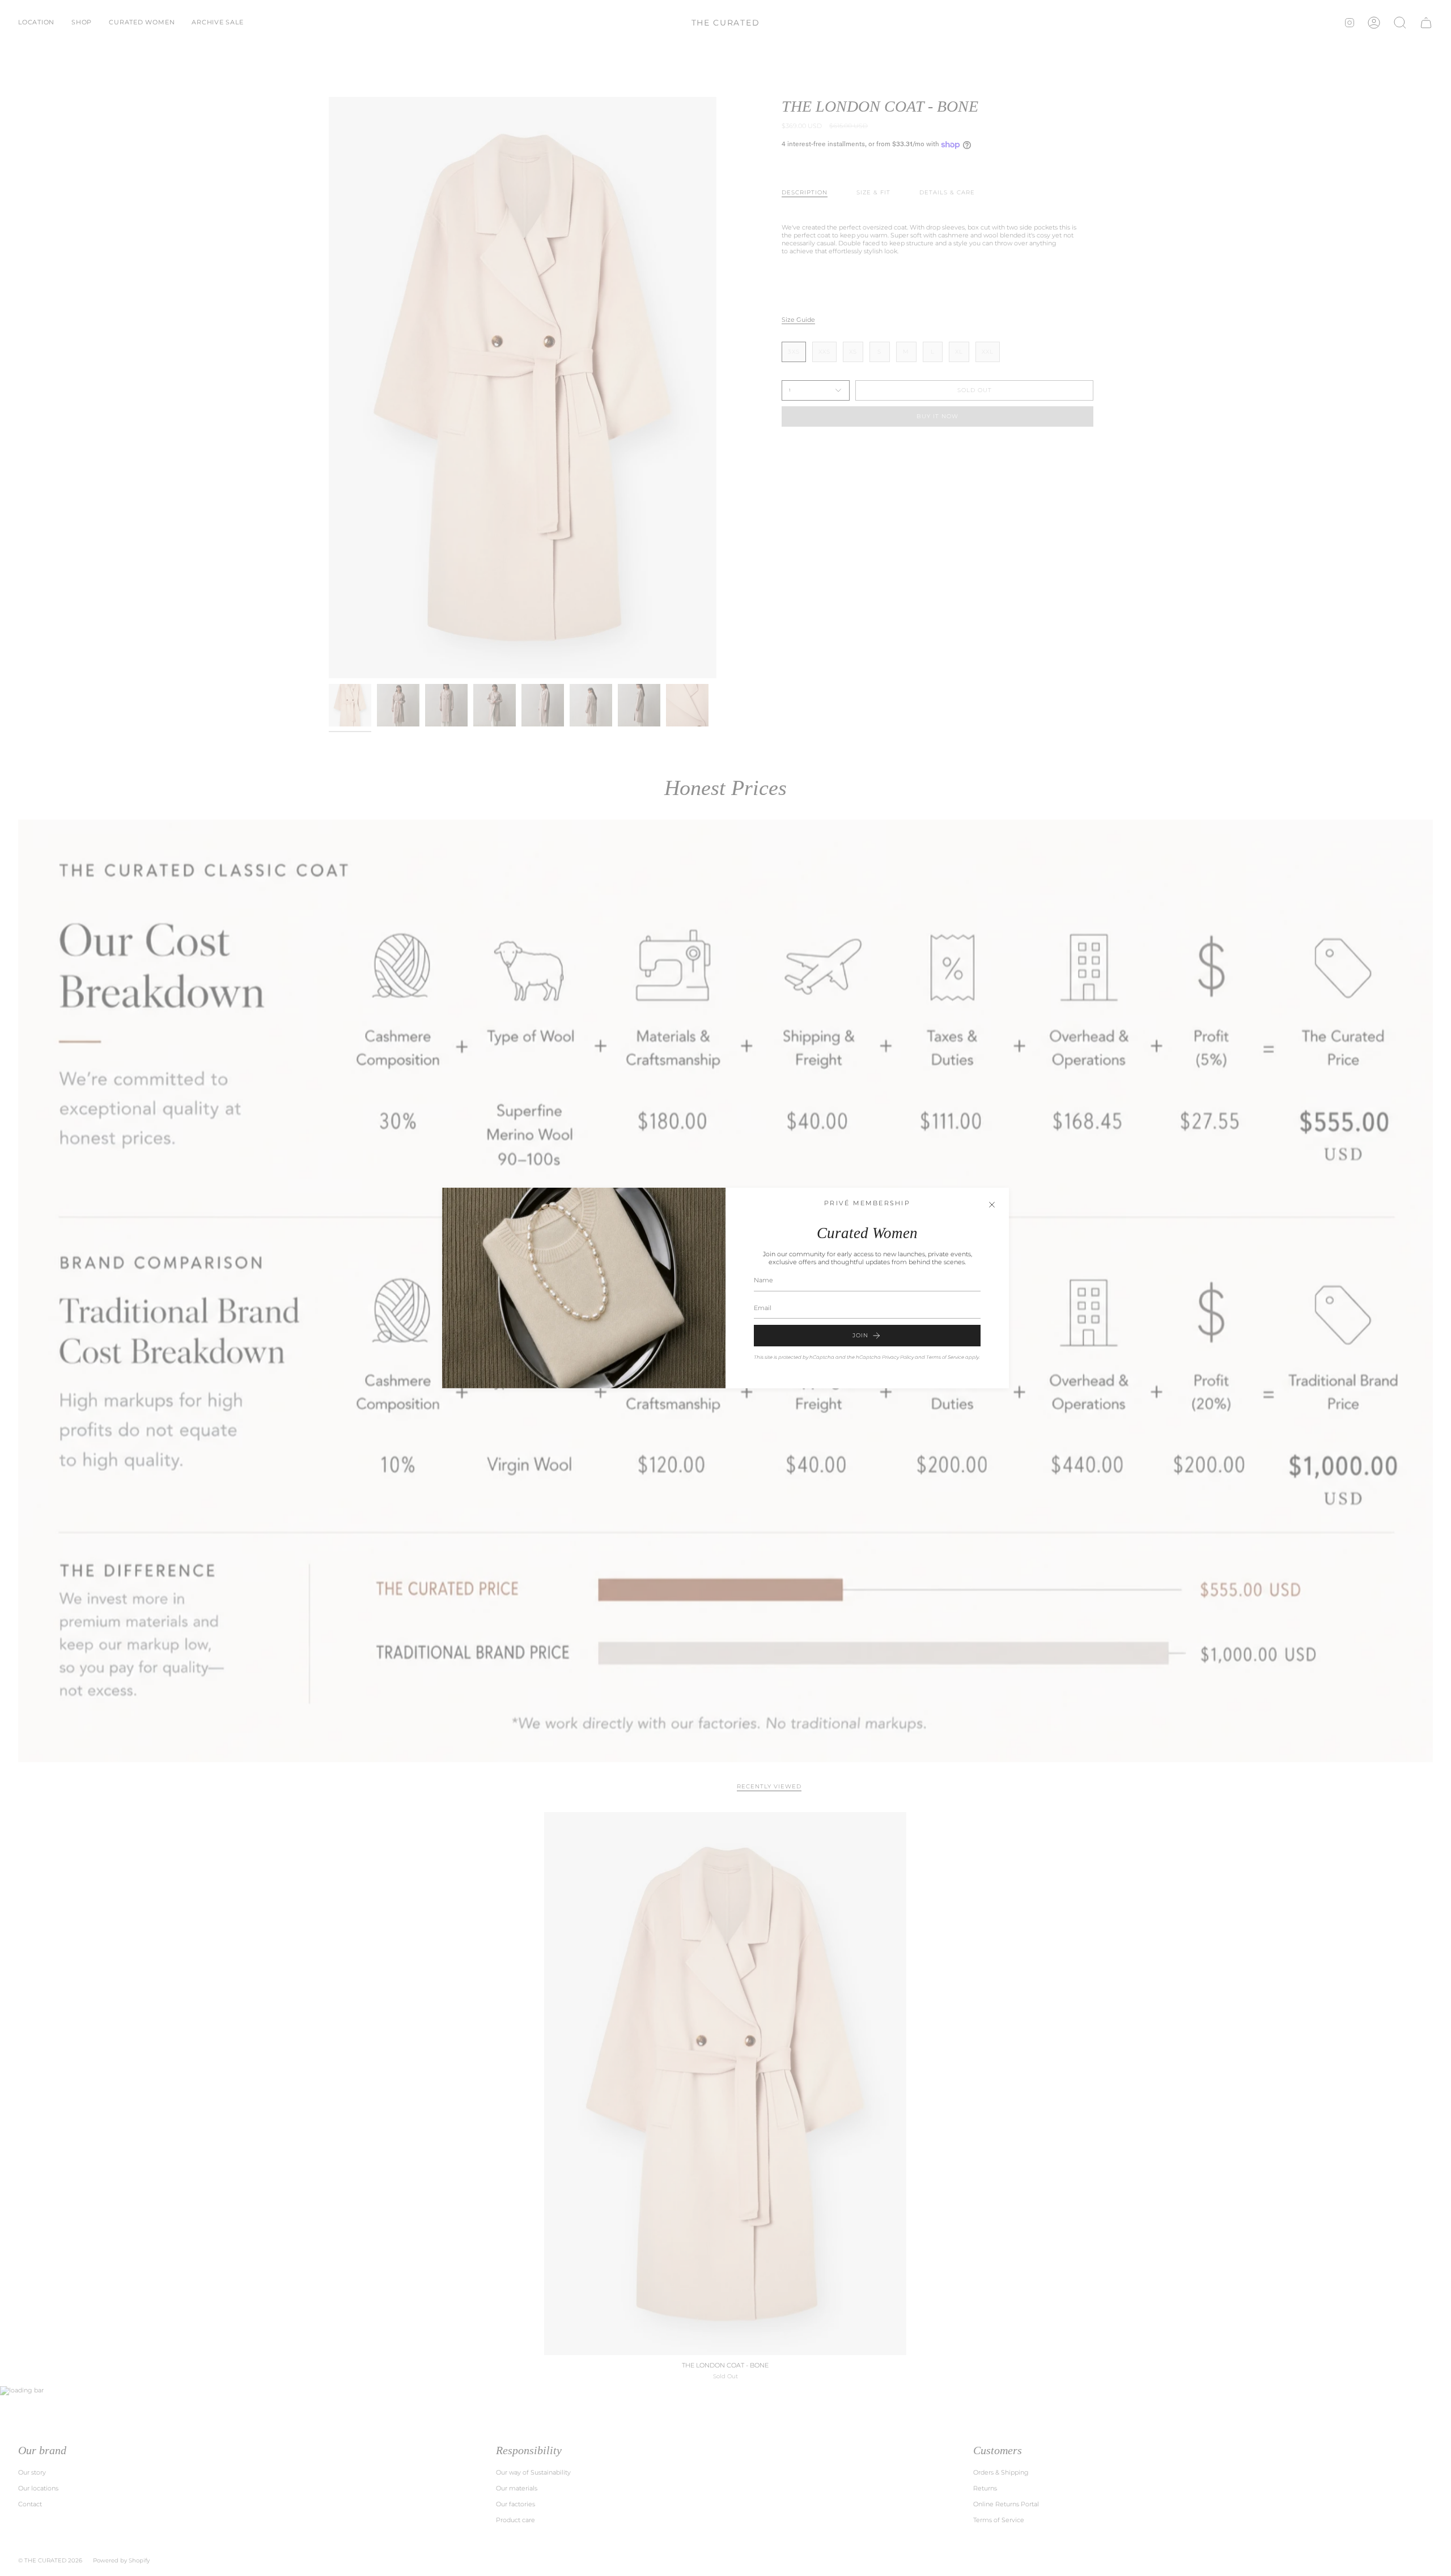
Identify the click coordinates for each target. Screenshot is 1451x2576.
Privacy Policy (898, 1357)
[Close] (992, 1205)
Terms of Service (945, 1357)
